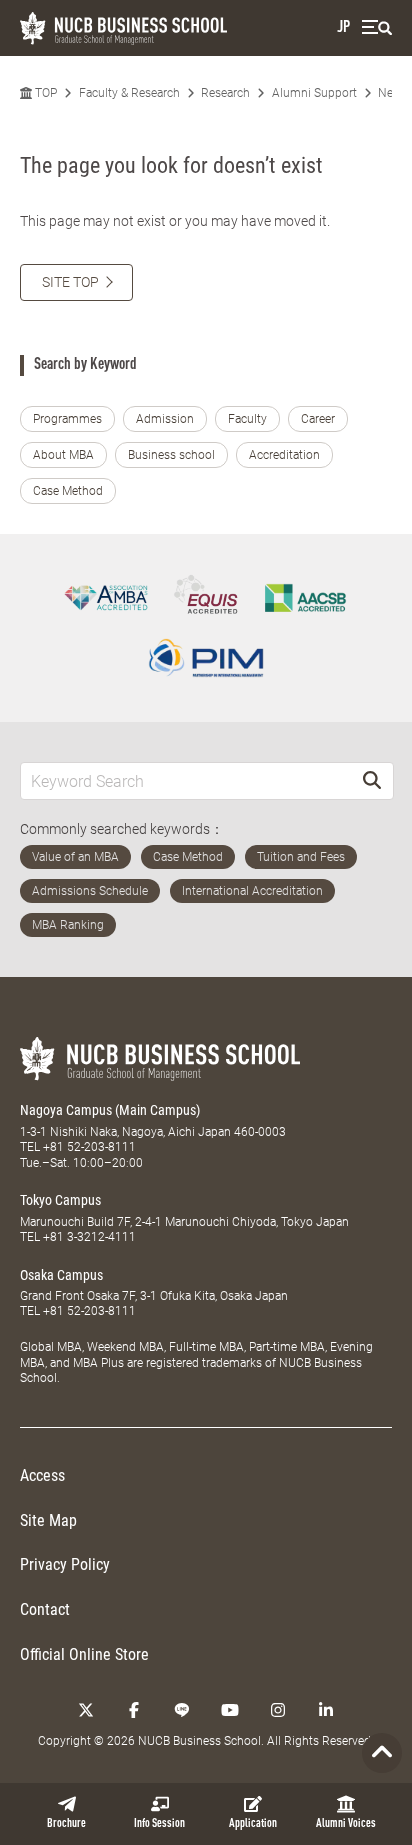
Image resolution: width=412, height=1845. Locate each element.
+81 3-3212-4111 (89, 1237)
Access (42, 1475)
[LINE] (182, 1710)
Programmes (67, 419)
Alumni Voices (346, 1824)
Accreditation (284, 455)
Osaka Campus (61, 1275)
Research (225, 93)
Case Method (68, 491)
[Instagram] (278, 1710)
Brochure (66, 1824)
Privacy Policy (65, 1564)
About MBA (63, 455)
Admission (165, 419)
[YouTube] (230, 1710)
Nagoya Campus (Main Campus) (110, 1110)
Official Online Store (84, 1654)
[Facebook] (134, 1710)
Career (318, 419)
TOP (44, 93)
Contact (45, 1609)
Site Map (48, 1520)
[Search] (372, 780)
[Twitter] (86, 1710)
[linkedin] (326, 1710)
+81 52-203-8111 (89, 1147)
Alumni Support (314, 93)
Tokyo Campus (60, 1200)
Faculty (247, 419)
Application (253, 1824)
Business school (171, 455)
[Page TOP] (382, 1753)
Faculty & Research (129, 93)
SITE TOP (70, 282)
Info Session (159, 1824)
